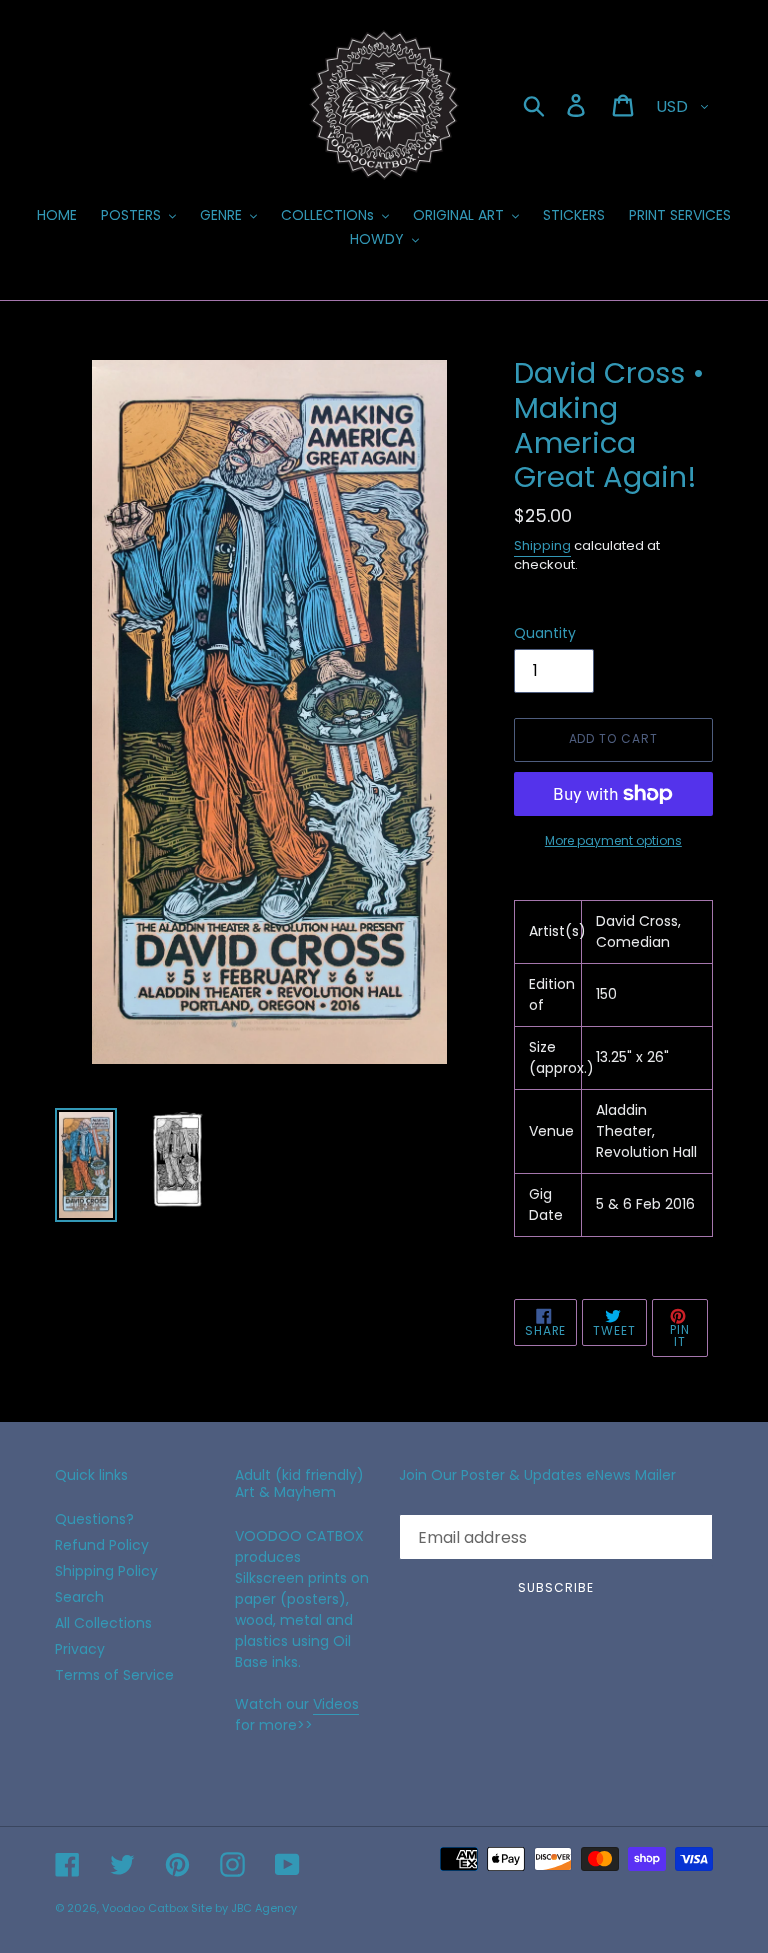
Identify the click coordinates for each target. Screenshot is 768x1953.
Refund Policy (102, 1545)
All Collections (103, 1623)
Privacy (80, 1649)
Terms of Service (114, 1675)
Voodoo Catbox (145, 1908)
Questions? (94, 1519)
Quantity (545, 633)
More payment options (613, 840)
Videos (336, 1704)
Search (79, 1597)
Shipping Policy (106, 1571)
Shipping (542, 545)
